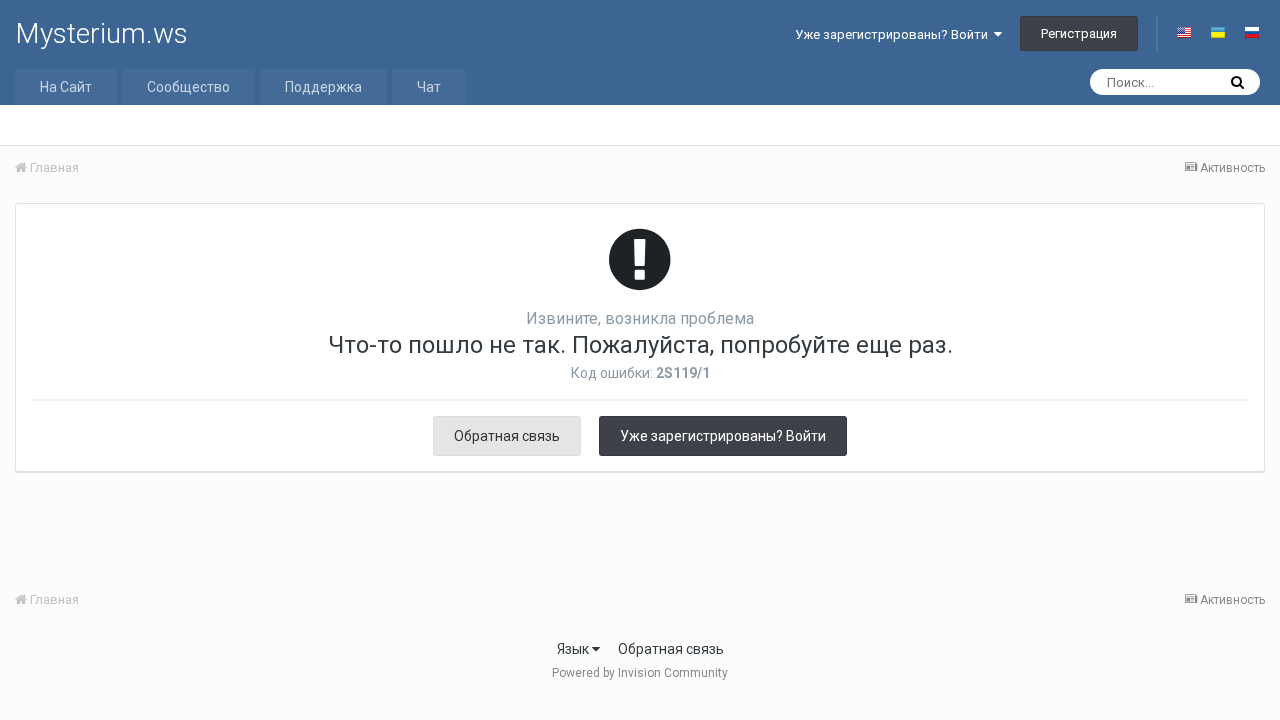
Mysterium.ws (101, 33)
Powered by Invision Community (640, 673)
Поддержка (323, 87)
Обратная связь (507, 436)
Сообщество (188, 87)
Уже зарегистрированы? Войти (894, 34)
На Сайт (66, 87)
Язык (574, 649)
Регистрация (1079, 33)
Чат (429, 87)
